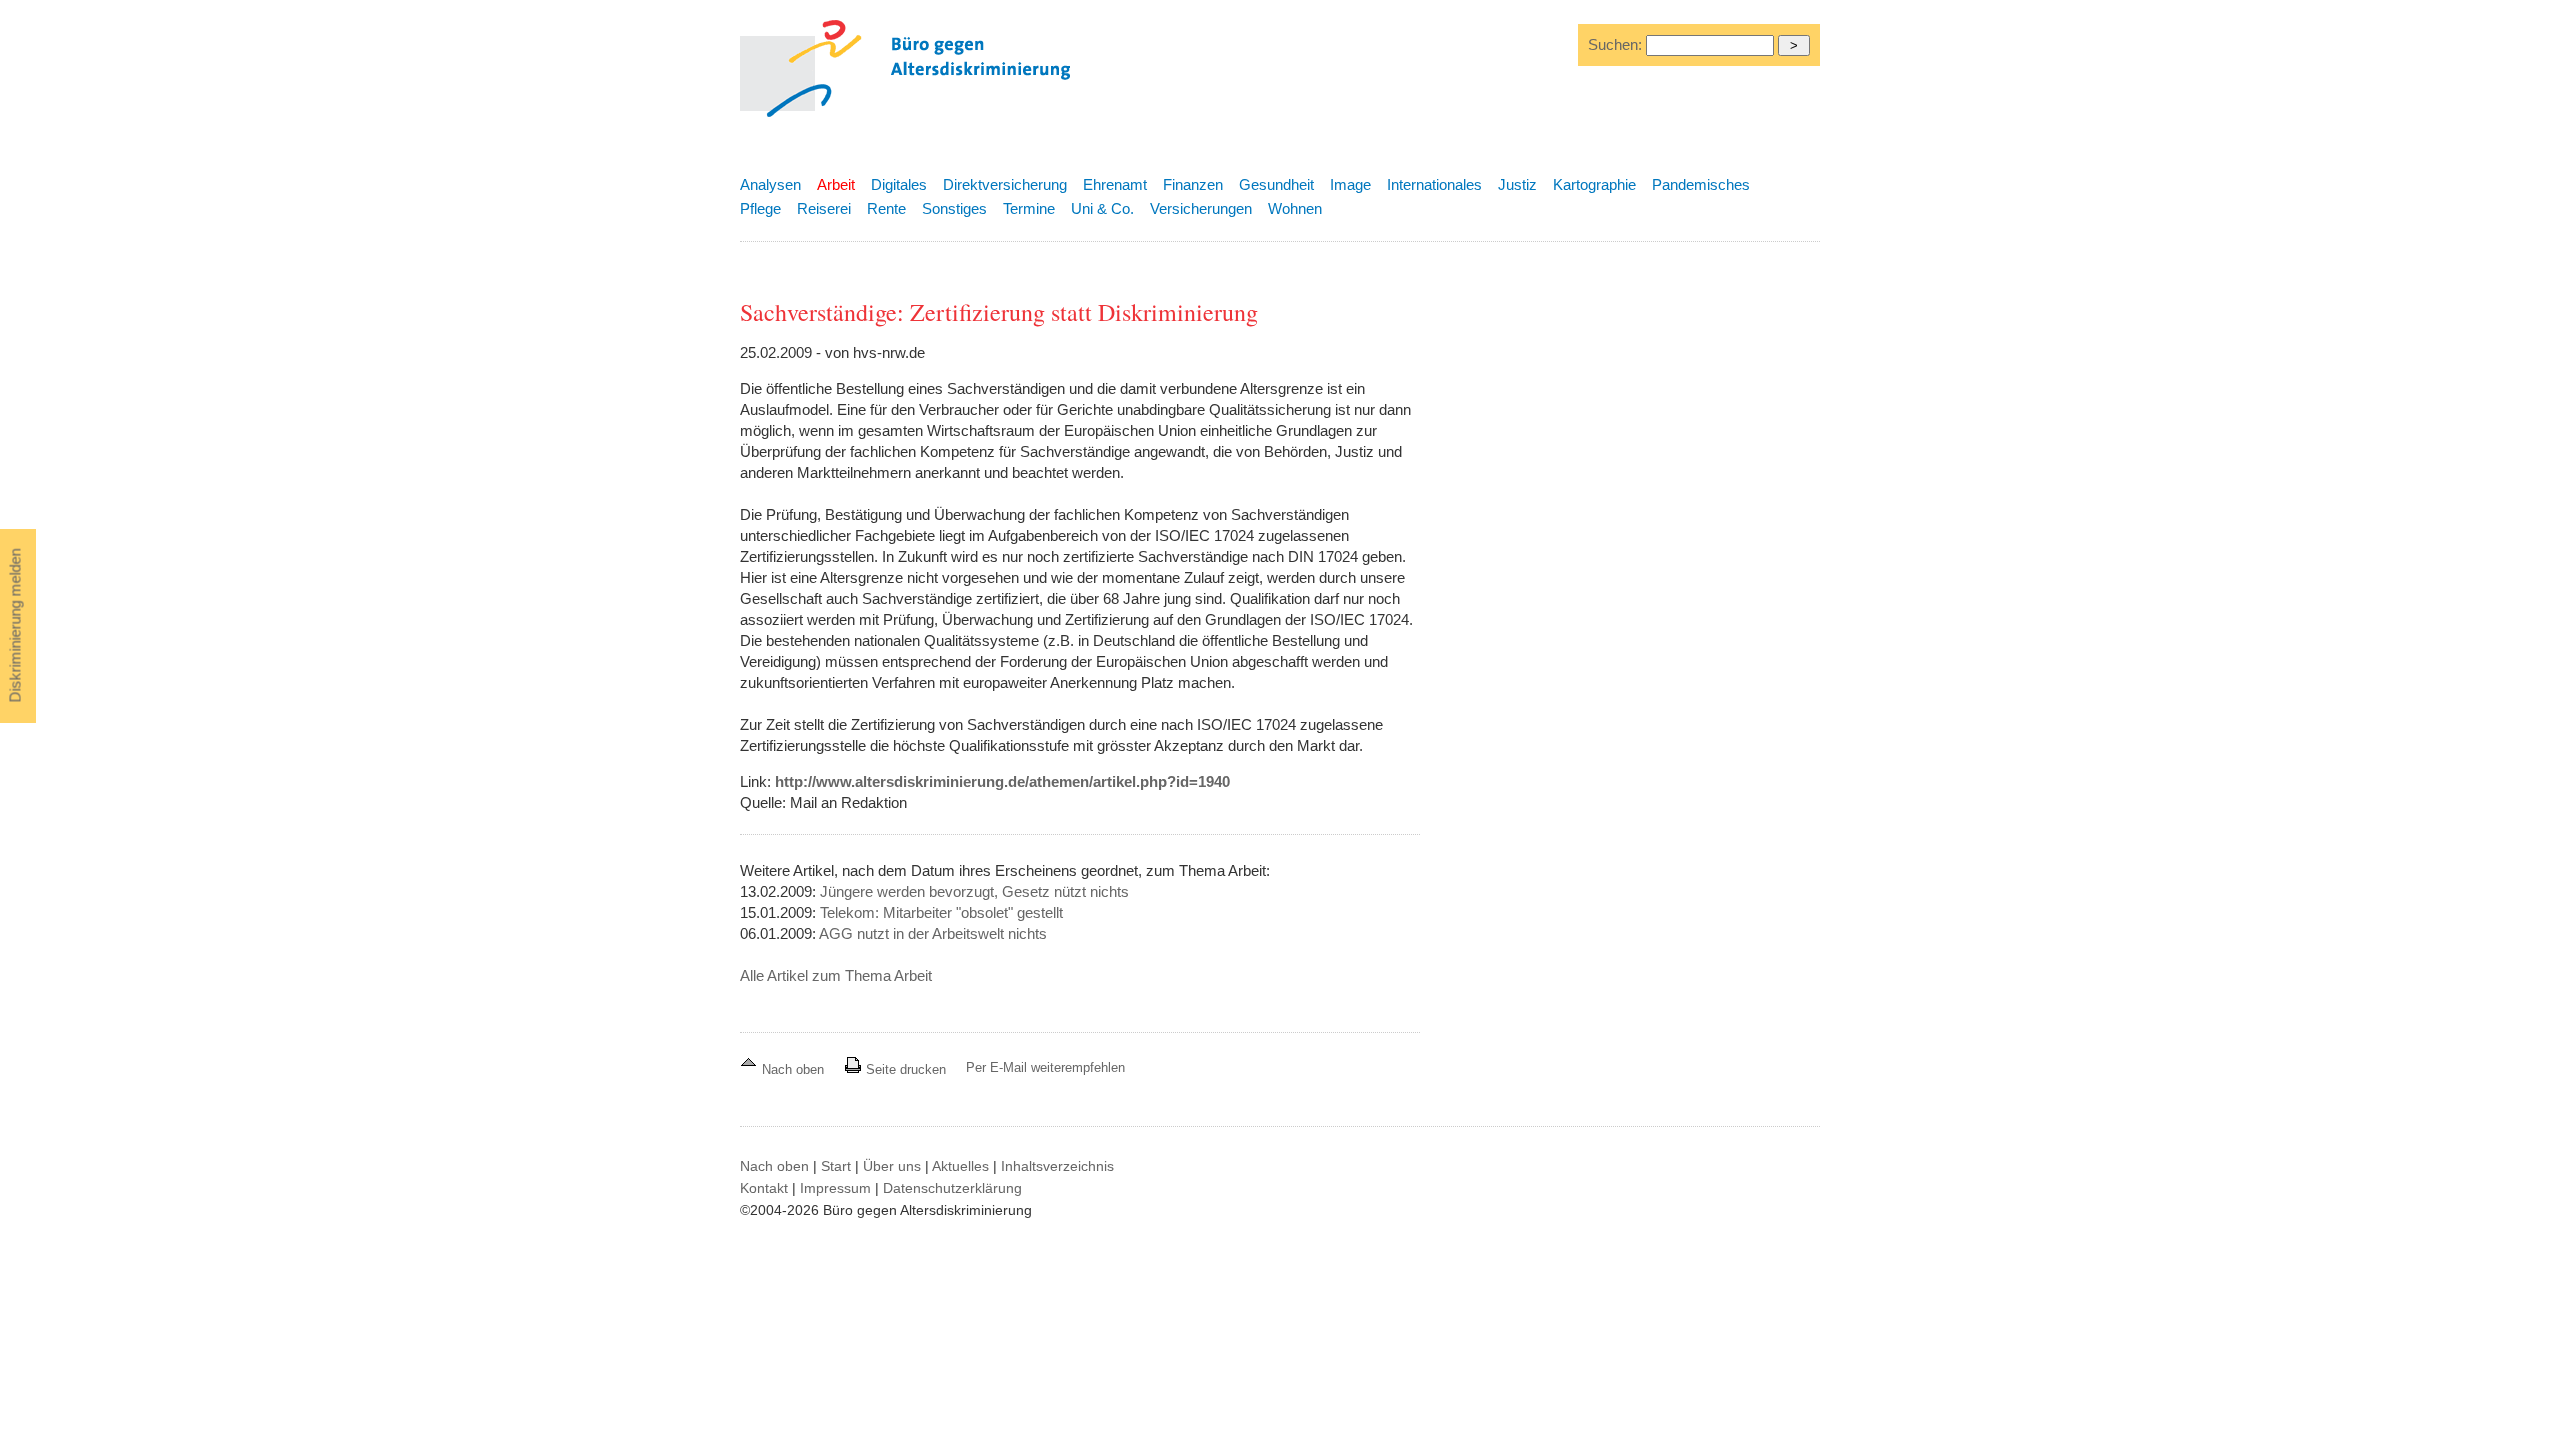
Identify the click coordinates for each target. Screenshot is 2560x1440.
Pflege (760, 208)
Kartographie (1594, 184)
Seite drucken (904, 1069)
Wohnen (1295, 208)
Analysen (770, 184)
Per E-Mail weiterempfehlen (1045, 1067)
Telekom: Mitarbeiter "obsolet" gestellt (941, 912)
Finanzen (1193, 184)
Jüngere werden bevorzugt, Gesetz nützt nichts (974, 891)
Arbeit (836, 184)
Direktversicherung (1005, 184)
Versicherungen (1201, 208)
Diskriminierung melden (15, 626)
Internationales (1434, 184)
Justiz (1517, 184)
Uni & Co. (1102, 208)
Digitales (899, 184)
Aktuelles (960, 1166)
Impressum (835, 1188)
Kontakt (764, 1188)
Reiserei (824, 208)
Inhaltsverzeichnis (1057, 1166)
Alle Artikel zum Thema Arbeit (836, 975)
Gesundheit (1276, 184)
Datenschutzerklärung (952, 1188)
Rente (886, 208)
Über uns (892, 1166)
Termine (1029, 208)
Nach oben (793, 1069)
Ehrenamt (1115, 184)
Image (1350, 184)
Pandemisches (1701, 184)
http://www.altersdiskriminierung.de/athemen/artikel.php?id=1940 (1002, 781)
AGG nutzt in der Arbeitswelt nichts (933, 933)
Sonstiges (954, 208)
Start (836, 1166)
